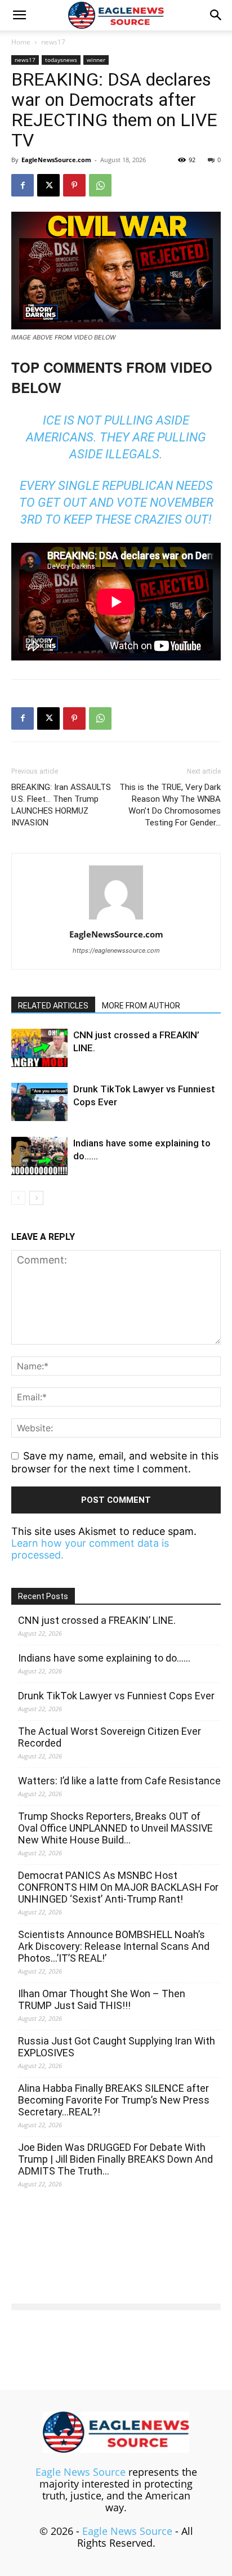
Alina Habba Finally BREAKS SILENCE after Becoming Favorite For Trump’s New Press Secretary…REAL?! (114, 2100)
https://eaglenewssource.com (116, 950)
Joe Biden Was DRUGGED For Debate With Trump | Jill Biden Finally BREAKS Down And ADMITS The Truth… (115, 2159)
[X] (48, 185)
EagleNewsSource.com (56, 160)
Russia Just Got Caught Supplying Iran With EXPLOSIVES (117, 2047)
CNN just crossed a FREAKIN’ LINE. (97, 1620)
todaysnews (61, 60)
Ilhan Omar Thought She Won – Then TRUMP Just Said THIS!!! (102, 1999)
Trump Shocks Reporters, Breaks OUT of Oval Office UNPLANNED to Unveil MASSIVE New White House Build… (115, 1828)
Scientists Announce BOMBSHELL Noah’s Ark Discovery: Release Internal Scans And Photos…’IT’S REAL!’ (114, 1946)
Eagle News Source (81, 2472)
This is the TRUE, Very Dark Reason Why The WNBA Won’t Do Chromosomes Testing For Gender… (170, 805)
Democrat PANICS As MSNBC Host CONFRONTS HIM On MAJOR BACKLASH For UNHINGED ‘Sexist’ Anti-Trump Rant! (118, 1887)
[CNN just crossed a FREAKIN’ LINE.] (39, 1048)
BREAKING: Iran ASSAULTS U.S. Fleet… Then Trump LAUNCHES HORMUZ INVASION (61, 805)
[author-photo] (116, 919)
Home (21, 42)
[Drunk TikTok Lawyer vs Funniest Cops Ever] (39, 1102)
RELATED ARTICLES (53, 1006)
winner (96, 60)
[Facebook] (23, 185)
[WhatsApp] (100, 185)
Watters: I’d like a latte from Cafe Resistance (119, 1781)
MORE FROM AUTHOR (141, 1006)
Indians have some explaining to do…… (104, 1658)
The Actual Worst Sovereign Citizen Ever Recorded (110, 1737)
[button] (19, 15)
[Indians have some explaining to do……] (39, 1156)
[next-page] (36, 1198)
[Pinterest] (74, 185)
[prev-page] (18, 1198)
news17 (53, 42)
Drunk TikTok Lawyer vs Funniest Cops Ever (116, 1696)
